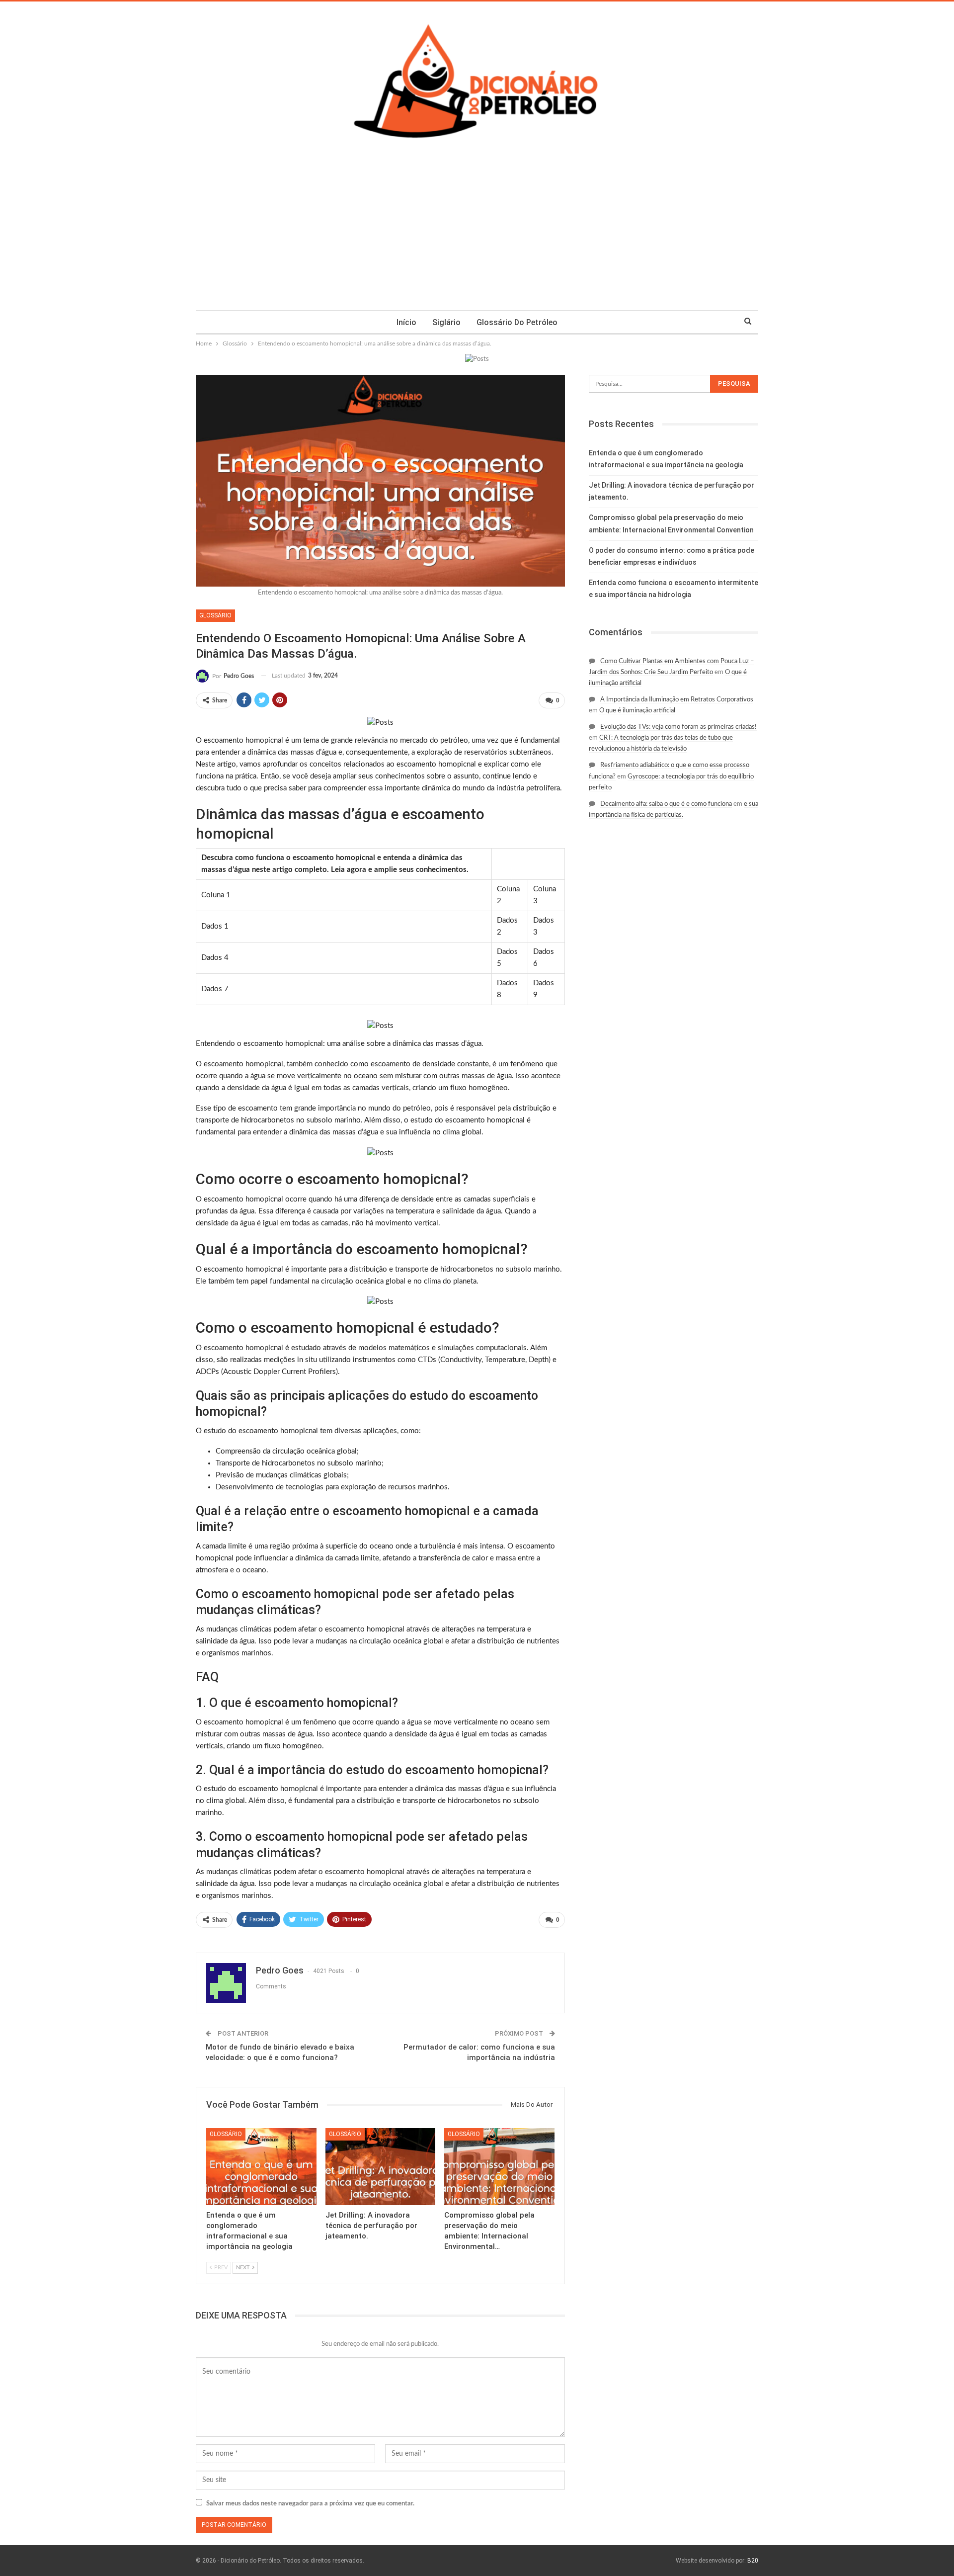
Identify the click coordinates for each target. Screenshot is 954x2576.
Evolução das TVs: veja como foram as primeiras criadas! (678, 727)
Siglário (446, 322)
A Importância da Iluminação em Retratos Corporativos (677, 700)
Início (406, 322)
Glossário (215, 615)
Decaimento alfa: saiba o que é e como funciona (666, 804)
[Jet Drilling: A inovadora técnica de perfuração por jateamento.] (381, 2167)
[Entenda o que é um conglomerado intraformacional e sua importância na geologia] (261, 2167)
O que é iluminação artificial (637, 711)
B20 (753, 2561)
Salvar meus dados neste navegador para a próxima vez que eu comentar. (310, 2504)
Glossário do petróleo (517, 322)
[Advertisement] (477, 236)
